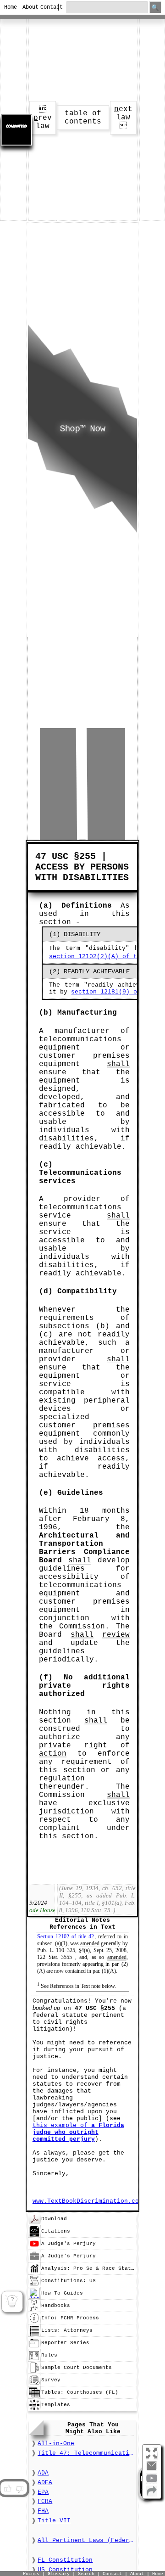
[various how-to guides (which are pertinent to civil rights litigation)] (34, 2297)
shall (118, 1064)
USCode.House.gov (42, 1910)
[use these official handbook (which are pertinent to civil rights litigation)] (34, 2310)
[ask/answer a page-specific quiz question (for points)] (12, 2302)
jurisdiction (66, 1812)
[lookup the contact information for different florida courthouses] (34, 2396)
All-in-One (56, 2444)
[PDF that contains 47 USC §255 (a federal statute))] (34, 2223)
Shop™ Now (82, 429)
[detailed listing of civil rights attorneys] (34, 2335)
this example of (78, 2132)
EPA (43, 2492)
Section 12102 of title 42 (66, 1936)
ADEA (45, 2483)
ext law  (123, 118)
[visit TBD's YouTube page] (152, 2482)
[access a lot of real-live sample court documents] (34, 2372)
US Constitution (65, 2570)
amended (90, 1943)
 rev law (43, 118)
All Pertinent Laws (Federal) (86, 2540)
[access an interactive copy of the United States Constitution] (34, 2285)
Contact (46, 7)
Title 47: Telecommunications (86, 2453)
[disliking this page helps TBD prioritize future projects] (20, 2488)
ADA (43, 2473)
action (53, 1754)
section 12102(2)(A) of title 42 (106, 957)
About (28, 7)
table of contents (83, 118)
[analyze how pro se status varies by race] (34, 2273)
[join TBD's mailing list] (152, 2495)
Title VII (54, 2521)
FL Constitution (65, 2560)
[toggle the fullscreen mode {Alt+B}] (152, 2453)
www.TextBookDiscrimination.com (88, 2201)
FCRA (45, 2501)
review (116, 1635)
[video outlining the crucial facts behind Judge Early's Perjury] (34, 2248)
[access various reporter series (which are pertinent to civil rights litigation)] (34, 2347)
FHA (43, 2511)
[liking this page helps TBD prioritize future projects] (7, 2488)
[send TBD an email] (152, 2469)
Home (9, 7)
